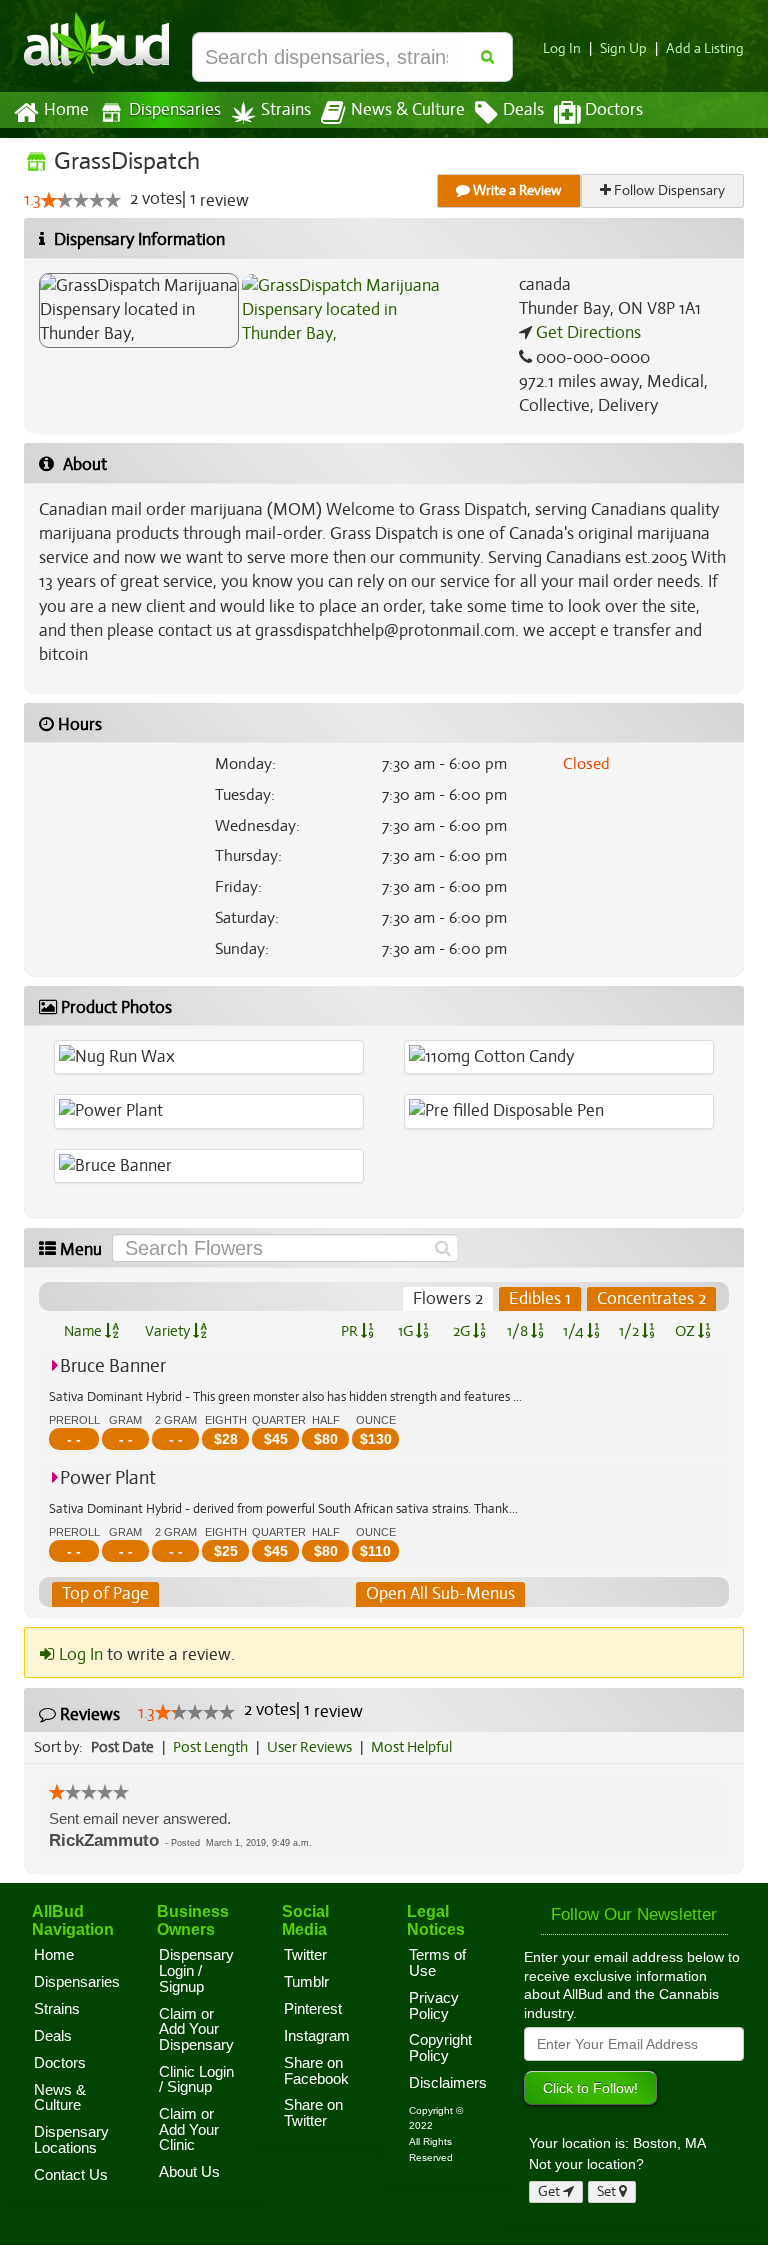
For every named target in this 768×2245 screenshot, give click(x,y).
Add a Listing (705, 48)
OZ (686, 1331)
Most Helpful (411, 1747)
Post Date (122, 1747)
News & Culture (408, 110)
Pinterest (313, 2009)
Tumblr (306, 1982)
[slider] (81, 200)
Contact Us (71, 2175)
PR (351, 1331)
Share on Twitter (313, 2113)
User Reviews (309, 1747)
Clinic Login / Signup (196, 2080)
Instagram (317, 2036)
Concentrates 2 (651, 1298)
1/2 (630, 1331)
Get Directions (586, 332)
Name (84, 1331)
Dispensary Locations (71, 2140)
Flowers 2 (448, 1298)
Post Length (210, 1747)
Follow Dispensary (668, 190)
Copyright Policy (440, 2048)
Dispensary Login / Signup (196, 1970)
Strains (286, 110)
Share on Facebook (316, 2071)
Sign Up (623, 48)
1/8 (519, 1331)
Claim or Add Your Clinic (189, 2129)
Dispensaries (175, 110)
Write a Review (516, 190)
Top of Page (105, 1593)
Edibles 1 (540, 1298)
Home (66, 110)
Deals (523, 110)
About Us (189, 2172)
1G (407, 1331)
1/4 (575, 1331)
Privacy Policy (434, 2006)
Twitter (305, 1955)
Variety (169, 1331)
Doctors (614, 110)
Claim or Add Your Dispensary (196, 2029)
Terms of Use (437, 1963)
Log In (562, 48)
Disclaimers (448, 2083)
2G (463, 1331)
